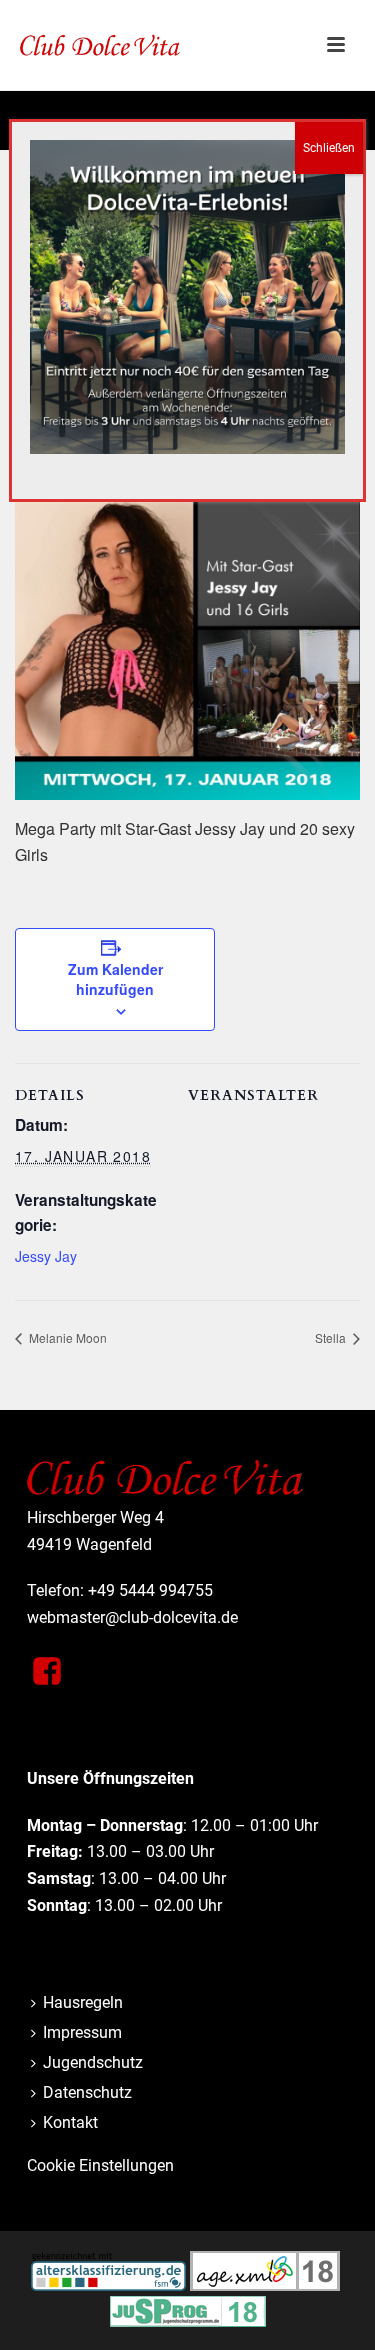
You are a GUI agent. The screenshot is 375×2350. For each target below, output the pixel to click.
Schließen (329, 148)
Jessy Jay (46, 1256)
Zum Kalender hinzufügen (115, 979)
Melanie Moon (66, 1337)
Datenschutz (87, 2092)
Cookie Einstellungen (100, 2165)
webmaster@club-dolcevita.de (132, 1617)
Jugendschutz (93, 2062)
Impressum (82, 2032)
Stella (332, 1337)
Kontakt (70, 2122)
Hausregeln (83, 2002)
